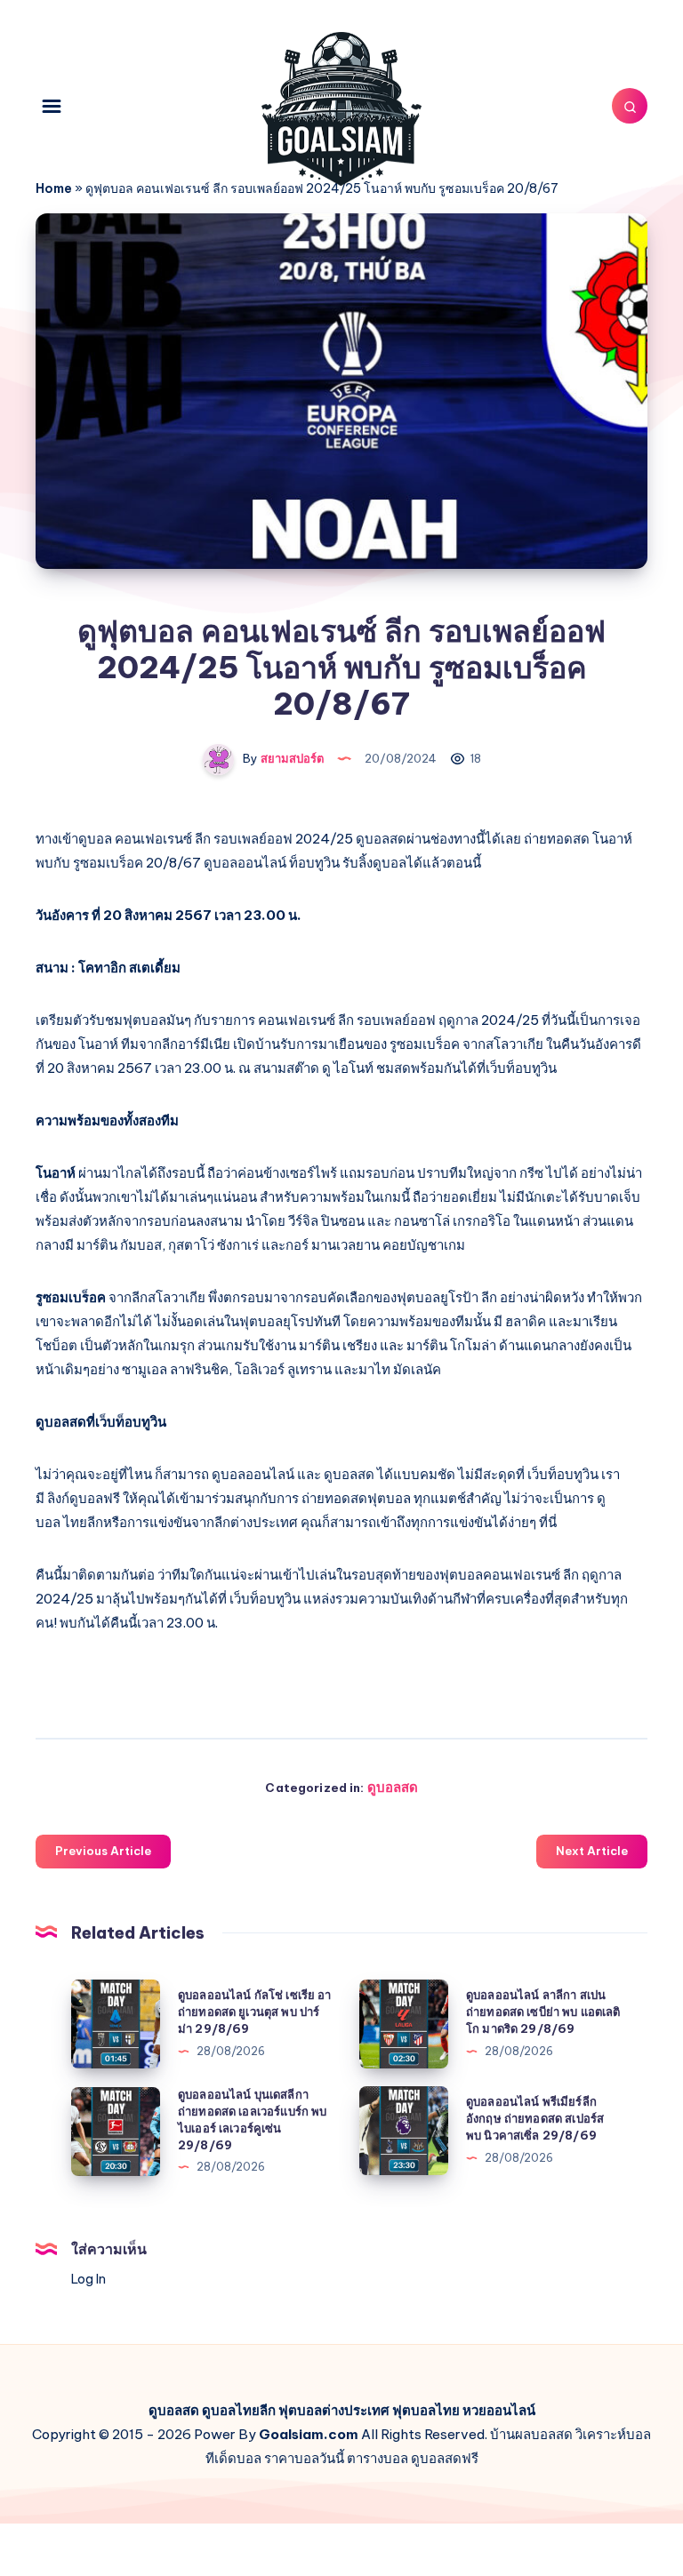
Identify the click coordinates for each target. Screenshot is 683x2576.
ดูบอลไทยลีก (239, 2410)
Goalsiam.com (309, 2434)
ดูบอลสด (393, 1787)
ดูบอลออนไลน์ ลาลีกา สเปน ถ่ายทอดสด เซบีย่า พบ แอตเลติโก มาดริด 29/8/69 (543, 2012)
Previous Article (103, 1851)
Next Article (592, 1851)
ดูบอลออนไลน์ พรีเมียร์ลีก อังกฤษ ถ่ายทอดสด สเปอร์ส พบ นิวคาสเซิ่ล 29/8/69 (535, 2118)
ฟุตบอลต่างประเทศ (334, 2410)
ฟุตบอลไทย (426, 2410)
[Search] (630, 106)
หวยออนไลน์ (499, 2410)
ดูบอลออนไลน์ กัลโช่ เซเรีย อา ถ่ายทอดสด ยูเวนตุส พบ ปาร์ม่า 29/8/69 (255, 2012)
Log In (88, 2279)
